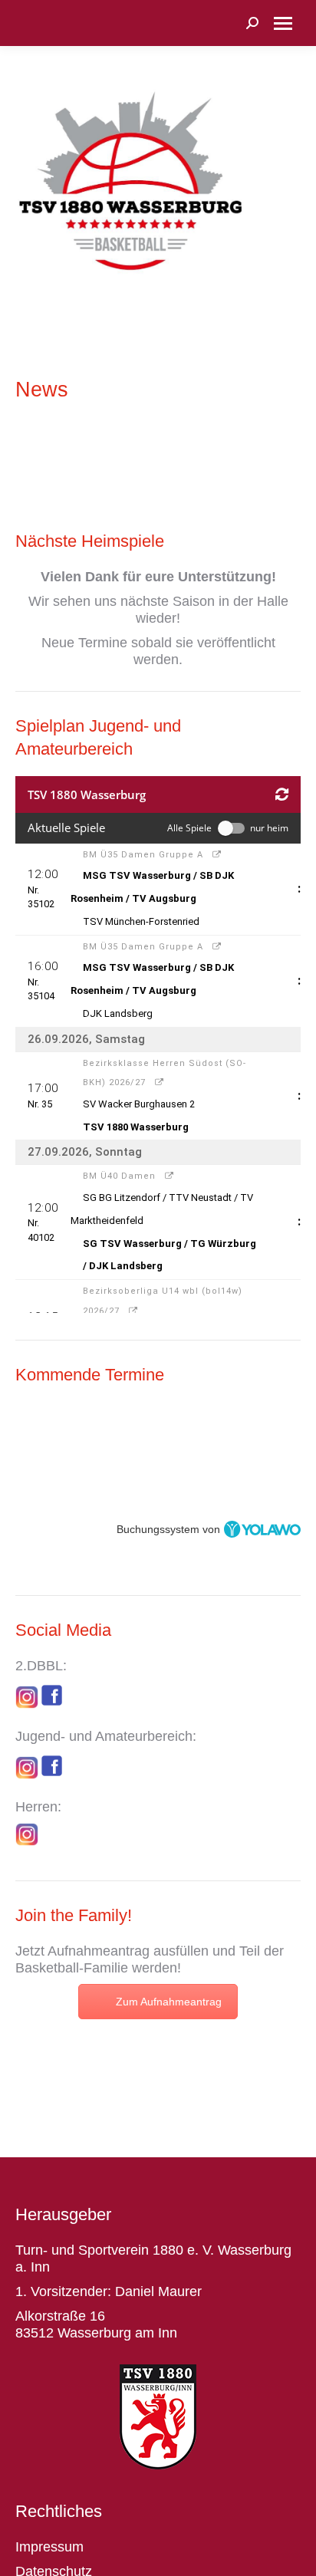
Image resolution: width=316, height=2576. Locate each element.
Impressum (49, 2547)
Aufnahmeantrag (99, 1951)
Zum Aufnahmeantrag (169, 2002)
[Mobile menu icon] (283, 23)
